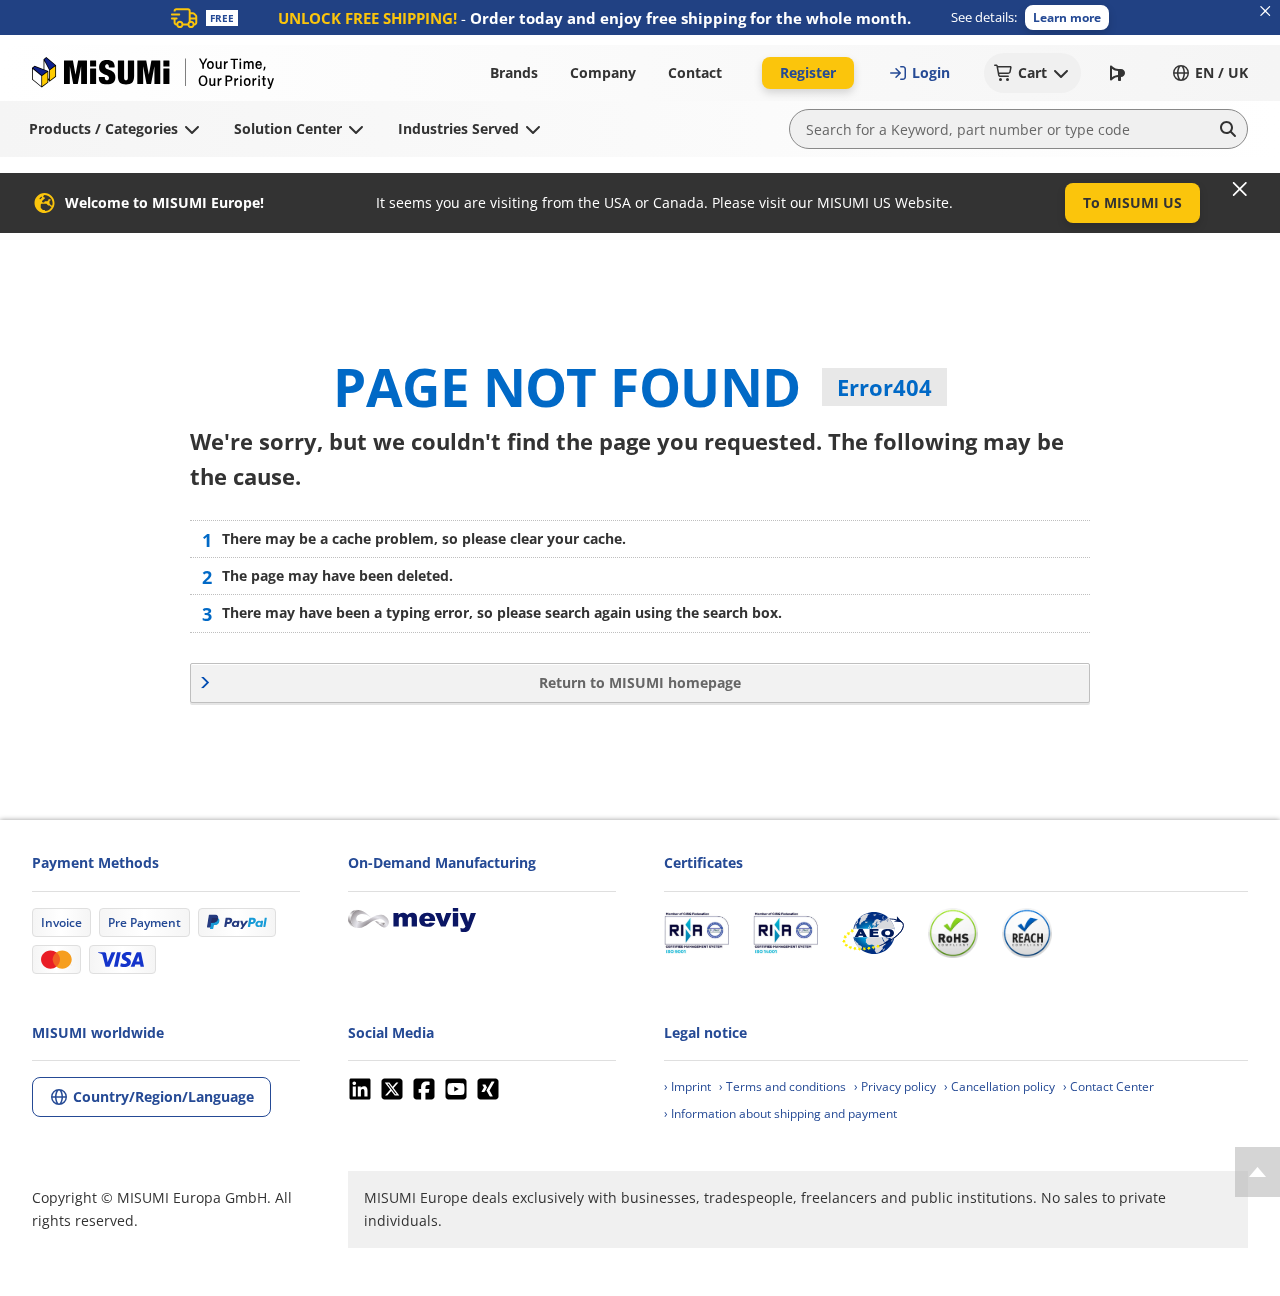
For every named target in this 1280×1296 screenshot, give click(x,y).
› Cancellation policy (999, 1086)
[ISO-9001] (696, 933)
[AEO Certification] (873, 933)
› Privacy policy (895, 1086)
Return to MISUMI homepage (640, 682)
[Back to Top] (1257, 1172)
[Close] (1240, 189)
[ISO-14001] (785, 933)
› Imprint (687, 1086)
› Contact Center (1108, 1086)
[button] (1067, 17)
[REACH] (1027, 933)
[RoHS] (953, 933)
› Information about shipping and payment (780, 1113)
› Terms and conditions (782, 1086)
